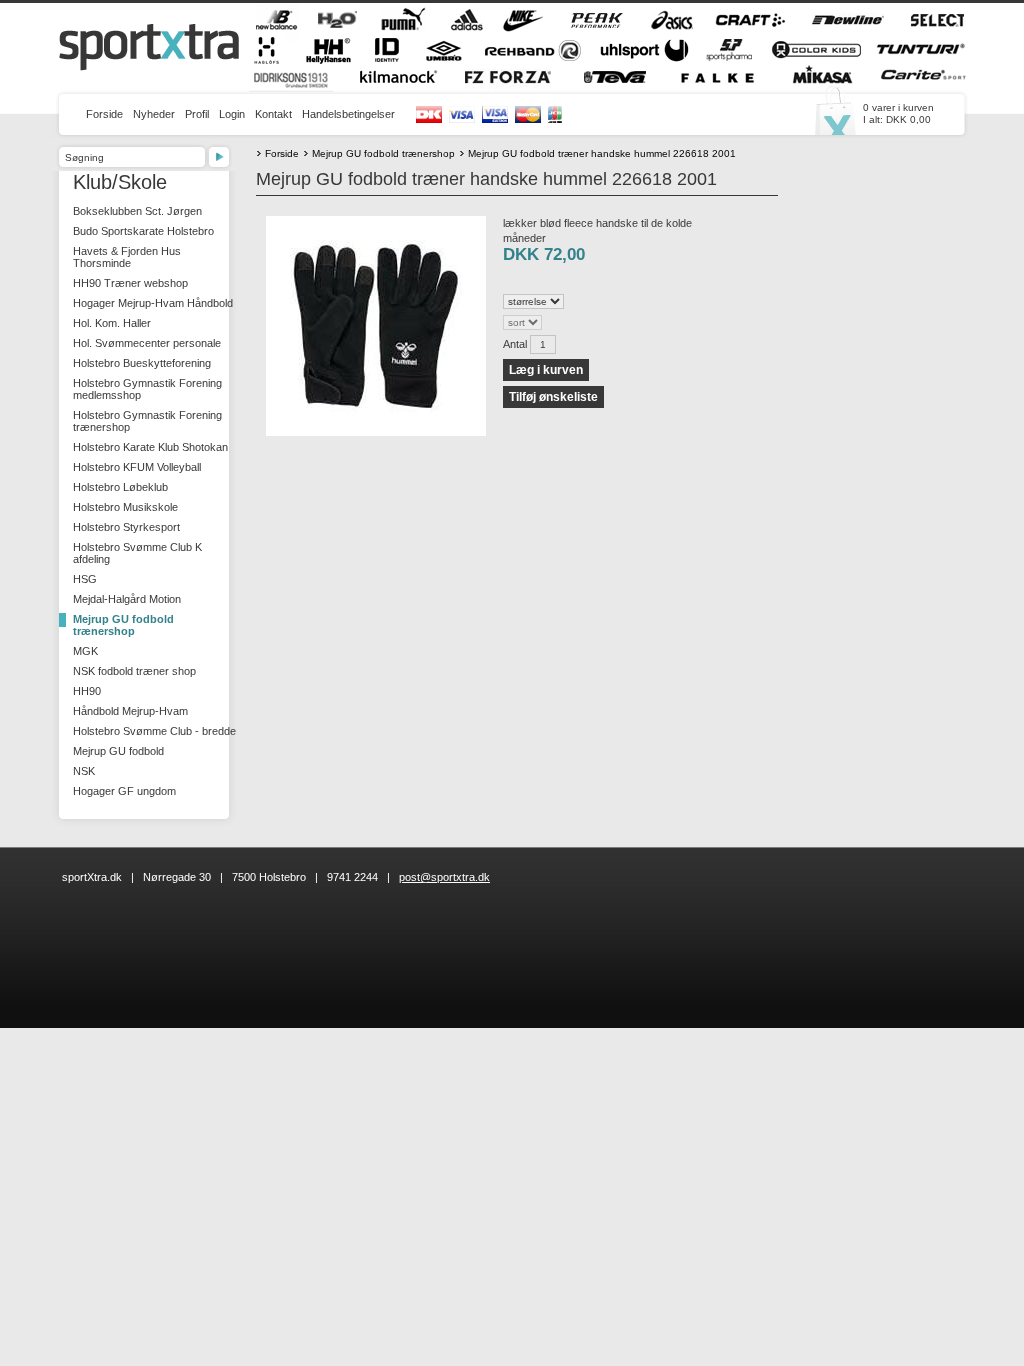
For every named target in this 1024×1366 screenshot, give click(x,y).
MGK (85, 651)
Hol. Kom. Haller (112, 323)
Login (232, 114)
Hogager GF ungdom (124, 791)
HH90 (87, 691)
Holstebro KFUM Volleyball (137, 467)
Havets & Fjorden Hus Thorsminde (127, 257)
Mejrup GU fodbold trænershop (123, 625)
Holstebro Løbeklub (120, 487)
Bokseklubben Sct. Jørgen (137, 211)
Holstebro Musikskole (125, 507)
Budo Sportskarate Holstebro (143, 231)
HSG (85, 579)
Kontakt (273, 114)
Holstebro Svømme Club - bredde (154, 731)
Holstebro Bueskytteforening (142, 363)
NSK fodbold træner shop (134, 671)
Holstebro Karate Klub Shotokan (150, 447)
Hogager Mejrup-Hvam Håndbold (153, 303)
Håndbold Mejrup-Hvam (130, 711)
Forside (104, 114)
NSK (84, 771)
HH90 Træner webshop (130, 283)
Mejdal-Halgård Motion (127, 599)
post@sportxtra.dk (444, 877)
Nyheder (154, 114)
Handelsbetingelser (348, 114)
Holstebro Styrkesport (126, 527)
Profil (197, 114)
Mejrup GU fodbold (118, 751)
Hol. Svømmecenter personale (147, 343)
